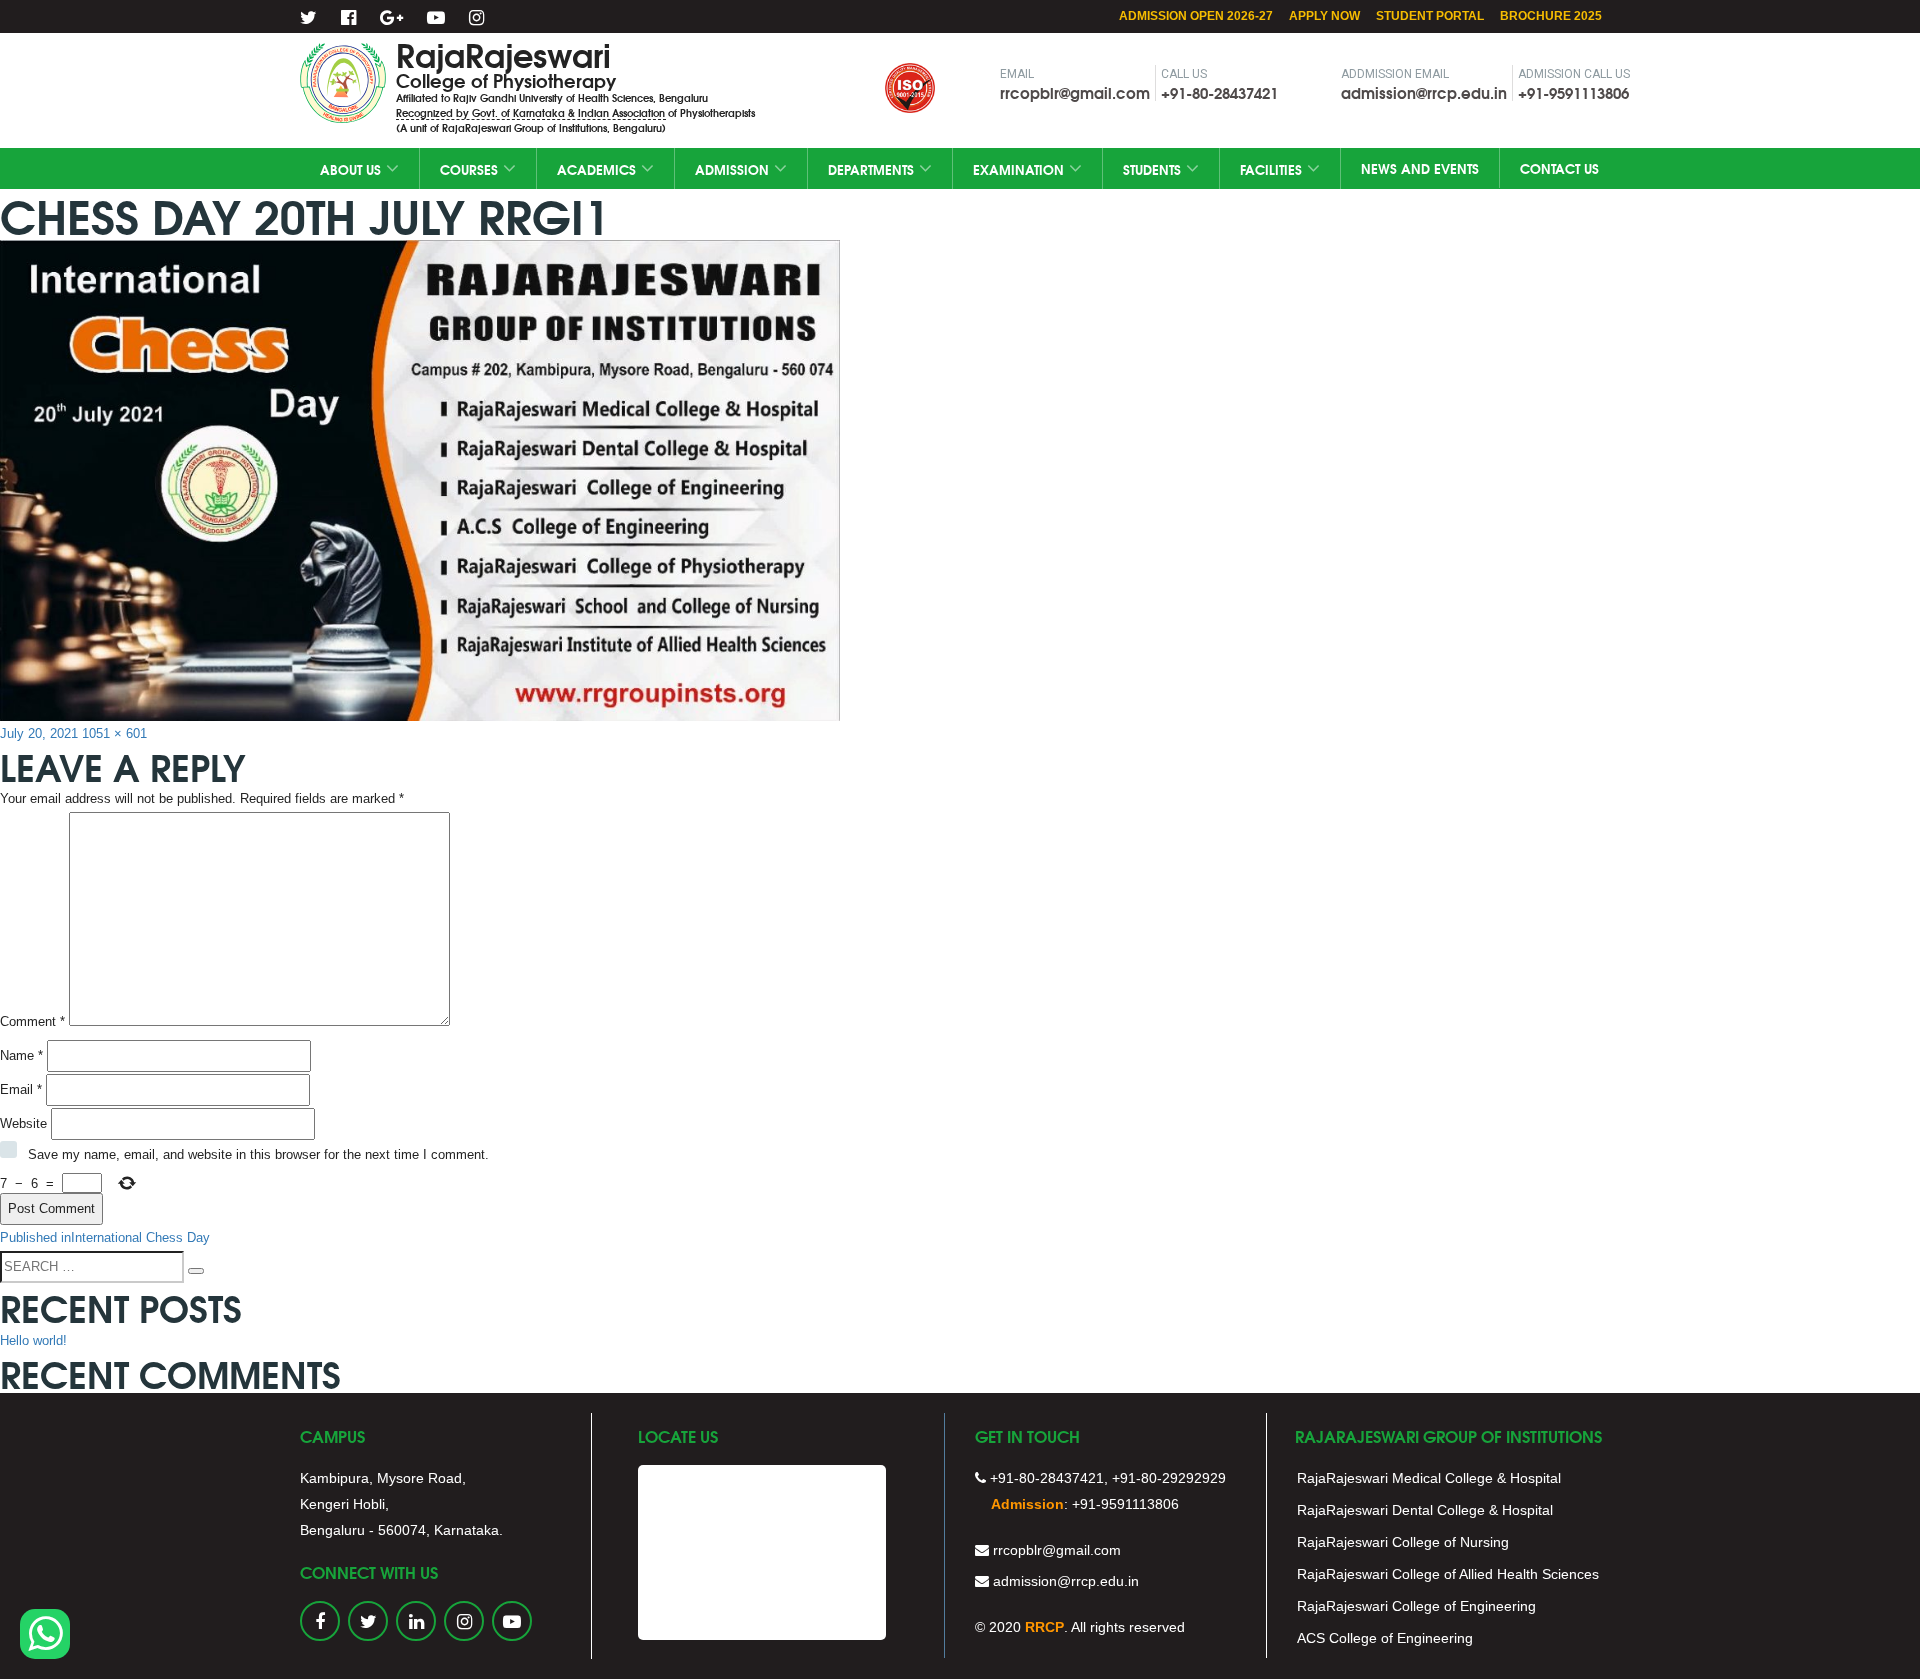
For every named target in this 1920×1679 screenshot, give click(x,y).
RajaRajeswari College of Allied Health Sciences (1448, 1574)
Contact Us (1559, 168)
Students (1152, 169)
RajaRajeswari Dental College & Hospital (1425, 1510)
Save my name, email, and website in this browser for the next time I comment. (258, 1154)
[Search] (196, 1271)
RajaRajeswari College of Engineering (1416, 1606)
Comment (32, 1021)
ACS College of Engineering (1385, 1638)
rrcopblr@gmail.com (1075, 92)
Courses (469, 169)
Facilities (1271, 169)
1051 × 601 (114, 733)
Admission (732, 169)
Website (23, 1123)
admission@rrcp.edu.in (1424, 92)
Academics (596, 169)
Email (21, 1089)
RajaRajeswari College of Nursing (1403, 1542)
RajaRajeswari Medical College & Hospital (1429, 1478)
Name (21, 1055)
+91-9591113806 (1573, 92)
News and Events (1420, 168)
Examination (1018, 169)
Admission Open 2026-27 (1196, 16)
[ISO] (780, 66)
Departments (871, 169)
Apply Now (1324, 16)
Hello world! (33, 1340)
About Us (350, 169)
